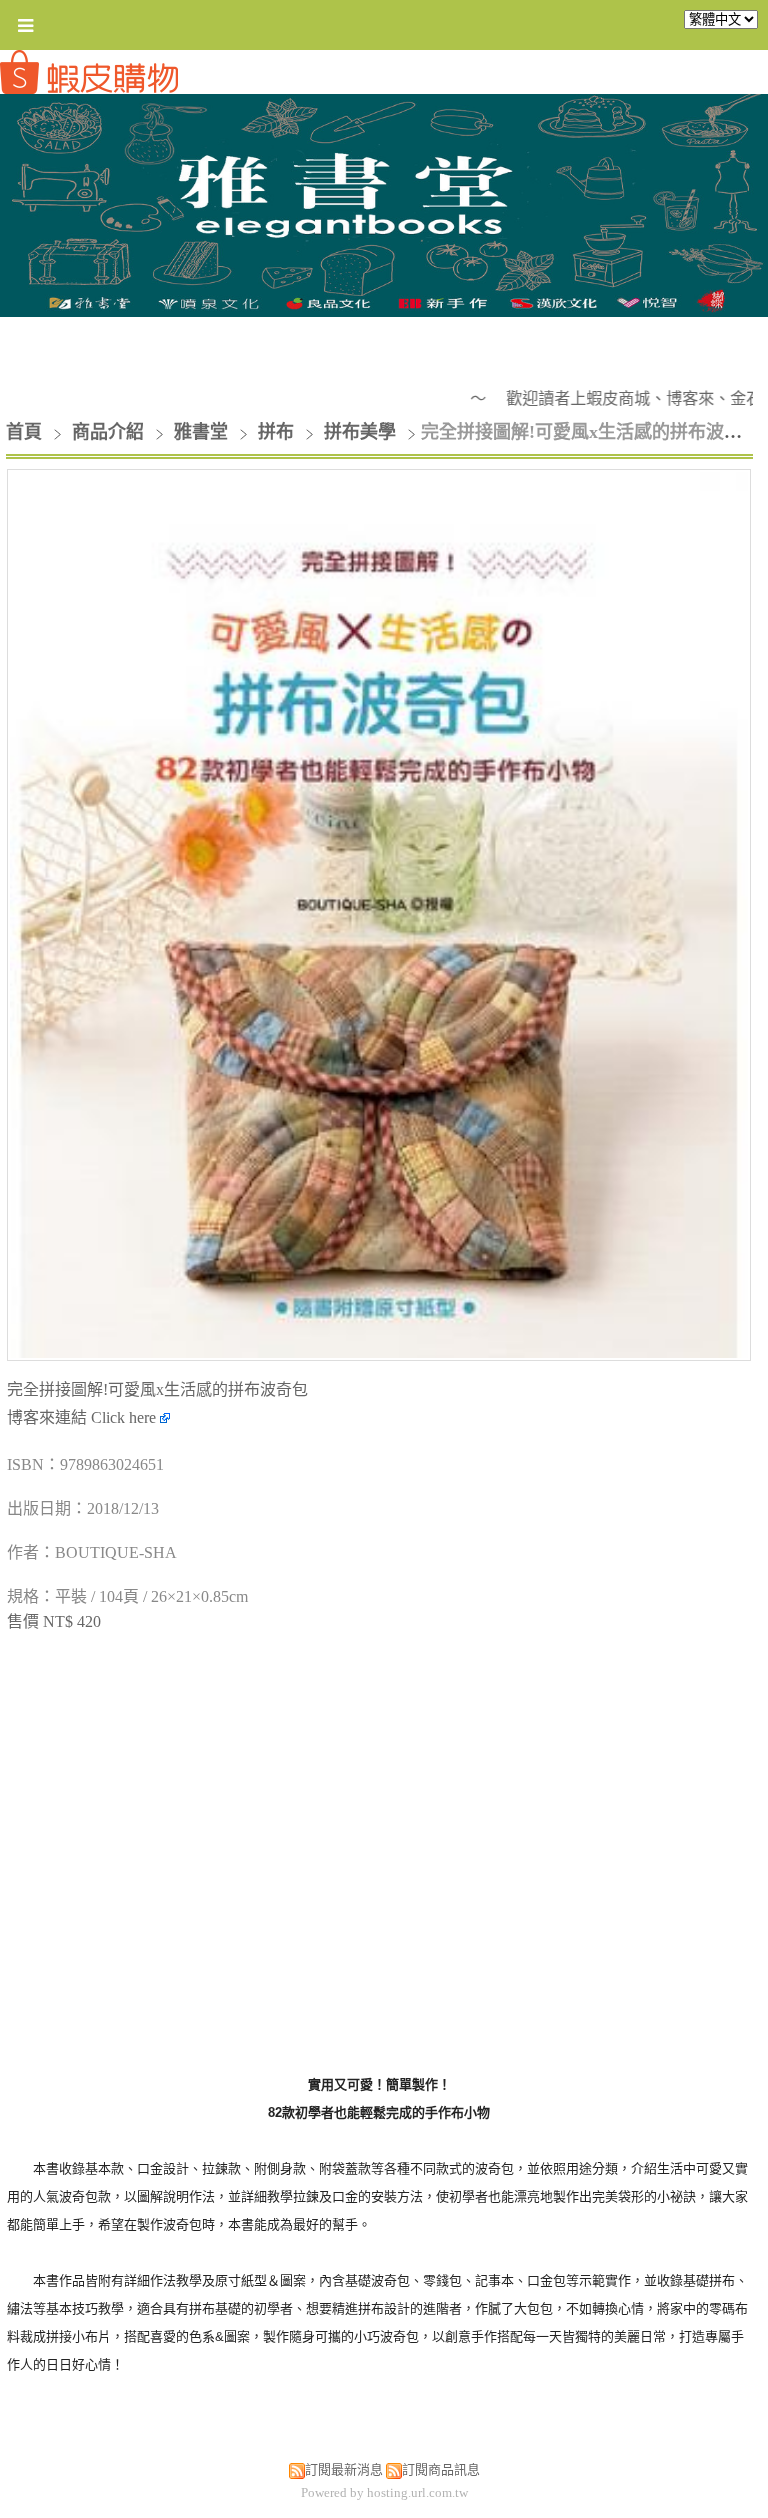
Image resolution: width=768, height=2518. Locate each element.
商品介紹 (110, 432)
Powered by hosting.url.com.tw (384, 2492)
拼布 (276, 432)
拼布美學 (360, 432)
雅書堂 (201, 432)
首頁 (24, 432)
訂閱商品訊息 (441, 2469)
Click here (125, 1417)
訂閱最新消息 (344, 2469)
